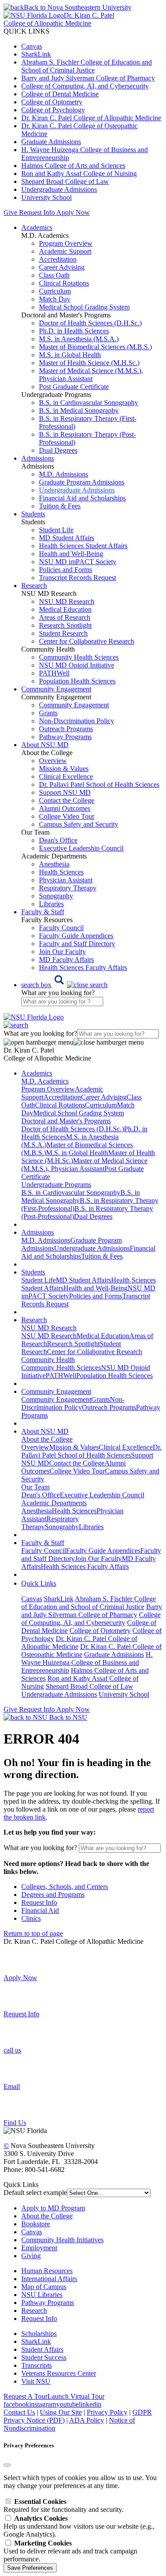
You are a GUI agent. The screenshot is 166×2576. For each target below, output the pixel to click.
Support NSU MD (65, 792)
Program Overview (66, 243)
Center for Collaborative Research (87, 641)
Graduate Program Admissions (82, 482)
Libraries (51, 904)
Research (34, 2311)
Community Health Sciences (79, 657)
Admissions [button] (38, 458)
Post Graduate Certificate (74, 387)
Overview (53, 761)
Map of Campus (44, 2287)
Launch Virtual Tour (76, 2396)
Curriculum (55, 291)
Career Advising (62, 267)
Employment (39, 2248)
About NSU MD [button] (45, 745)
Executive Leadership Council (81, 848)
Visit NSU (36, 2381)
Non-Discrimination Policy (77, 721)
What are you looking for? (58, 993)
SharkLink (36, 54)
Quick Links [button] (39, 1583)
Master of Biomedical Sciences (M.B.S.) (95, 347)
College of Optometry (52, 102)
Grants (48, 713)
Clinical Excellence (66, 777)
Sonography (56, 896)
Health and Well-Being (71, 554)
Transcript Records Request (77, 578)
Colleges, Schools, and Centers (65, 1887)
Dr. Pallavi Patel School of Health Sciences (99, 784)
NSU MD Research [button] (49, 1328)
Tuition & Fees (60, 506)
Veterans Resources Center (59, 2373)
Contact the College (67, 800)
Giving (31, 2256)
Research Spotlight (65, 625)
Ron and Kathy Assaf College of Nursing (79, 174)
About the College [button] (47, 1439)
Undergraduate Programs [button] (56, 1185)
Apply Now (73, 212)
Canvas (32, 46)
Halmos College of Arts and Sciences (73, 166)
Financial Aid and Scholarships (82, 498)
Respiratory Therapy (68, 888)
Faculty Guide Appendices (76, 936)
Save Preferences (30, 2568)
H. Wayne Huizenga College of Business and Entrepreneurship (87, 1662)
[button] (64, 985)
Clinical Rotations (64, 283)
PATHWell (54, 673)
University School (46, 197)
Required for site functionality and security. (64, 2505)
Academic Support (65, 251)
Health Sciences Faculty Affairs (83, 967)
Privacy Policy (107, 2412)
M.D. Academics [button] (45, 1081)
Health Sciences (61, 872)
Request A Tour (25, 2396)
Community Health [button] (48, 1360)
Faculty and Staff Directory (77, 944)
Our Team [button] (35, 1487)
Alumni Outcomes (65, 808)
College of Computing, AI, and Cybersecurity (85, 86)
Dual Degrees (58, 450)
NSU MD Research (67, 601)
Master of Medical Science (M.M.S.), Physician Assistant (91, 375)
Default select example (35, 2192)
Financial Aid (40, 1910)
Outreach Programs (66, 729)
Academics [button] (37, 227)
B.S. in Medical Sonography (79, 410)
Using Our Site (61, 2412)
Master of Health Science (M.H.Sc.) (89, 363)
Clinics (31, 1918)
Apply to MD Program (53, 2208)
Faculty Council (61, 928)
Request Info (37, 212)
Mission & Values (64, 769)
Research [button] (34, 586)
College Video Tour (67, 816)
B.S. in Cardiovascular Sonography (89, 403)
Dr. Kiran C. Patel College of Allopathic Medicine (91, 118)
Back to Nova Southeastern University (78, 7)
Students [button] (33, 514)
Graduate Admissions (51, 142)
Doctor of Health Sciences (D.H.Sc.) (90, 323)
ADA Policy (87, 2420)
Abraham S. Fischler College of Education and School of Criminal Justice (87, 66)
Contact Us (19, 2412)
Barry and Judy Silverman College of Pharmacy (88, 78)
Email (12, 2086)
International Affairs (49, 2279)
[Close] (7, 2465)
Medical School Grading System (84, 307)
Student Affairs (42, 2349)
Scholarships (39, 2334)
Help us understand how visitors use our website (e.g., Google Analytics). (79, 2526)
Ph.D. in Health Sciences (74, 331)
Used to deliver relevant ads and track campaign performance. (70, 2551)
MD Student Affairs (67, 538)
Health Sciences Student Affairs (83, 546)
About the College (47, 2216)
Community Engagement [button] (56, 689)
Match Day (55, 299)
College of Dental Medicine (60, 94)
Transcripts (37, 2365)
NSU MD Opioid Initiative (77, 665)
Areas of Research (65, 617)
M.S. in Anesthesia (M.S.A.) (79, 339)
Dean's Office (58, 840)
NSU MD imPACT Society (78, 562)
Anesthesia (54, 864)
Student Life (56, 530)
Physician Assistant (66, 880)
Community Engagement (74, 705)
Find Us (15, 2123)
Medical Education (65, 609)
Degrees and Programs (53, 1895)
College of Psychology (53, 110)
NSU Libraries (42, 2295)
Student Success (44, 2357)
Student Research (63, 633)
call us (12, 2050)
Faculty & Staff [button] (43, 912)
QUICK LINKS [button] (27, 31)
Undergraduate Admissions (59, 189)
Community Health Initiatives (62, 2240)
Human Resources (47, 2271)
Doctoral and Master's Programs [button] (66, 1121)
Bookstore (36, 2224)
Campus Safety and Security (79, 824)
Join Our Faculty (62, 952)
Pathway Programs (65, 737)
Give (10, 212)
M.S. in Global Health (70, 355)
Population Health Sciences (77, 681)
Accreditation (58, 259)
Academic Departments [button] (54, 1503)
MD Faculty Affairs (66, 960)
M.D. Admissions (64, 474)
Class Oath (54, 275)
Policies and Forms (66, 570)
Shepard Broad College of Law (65, 181)
